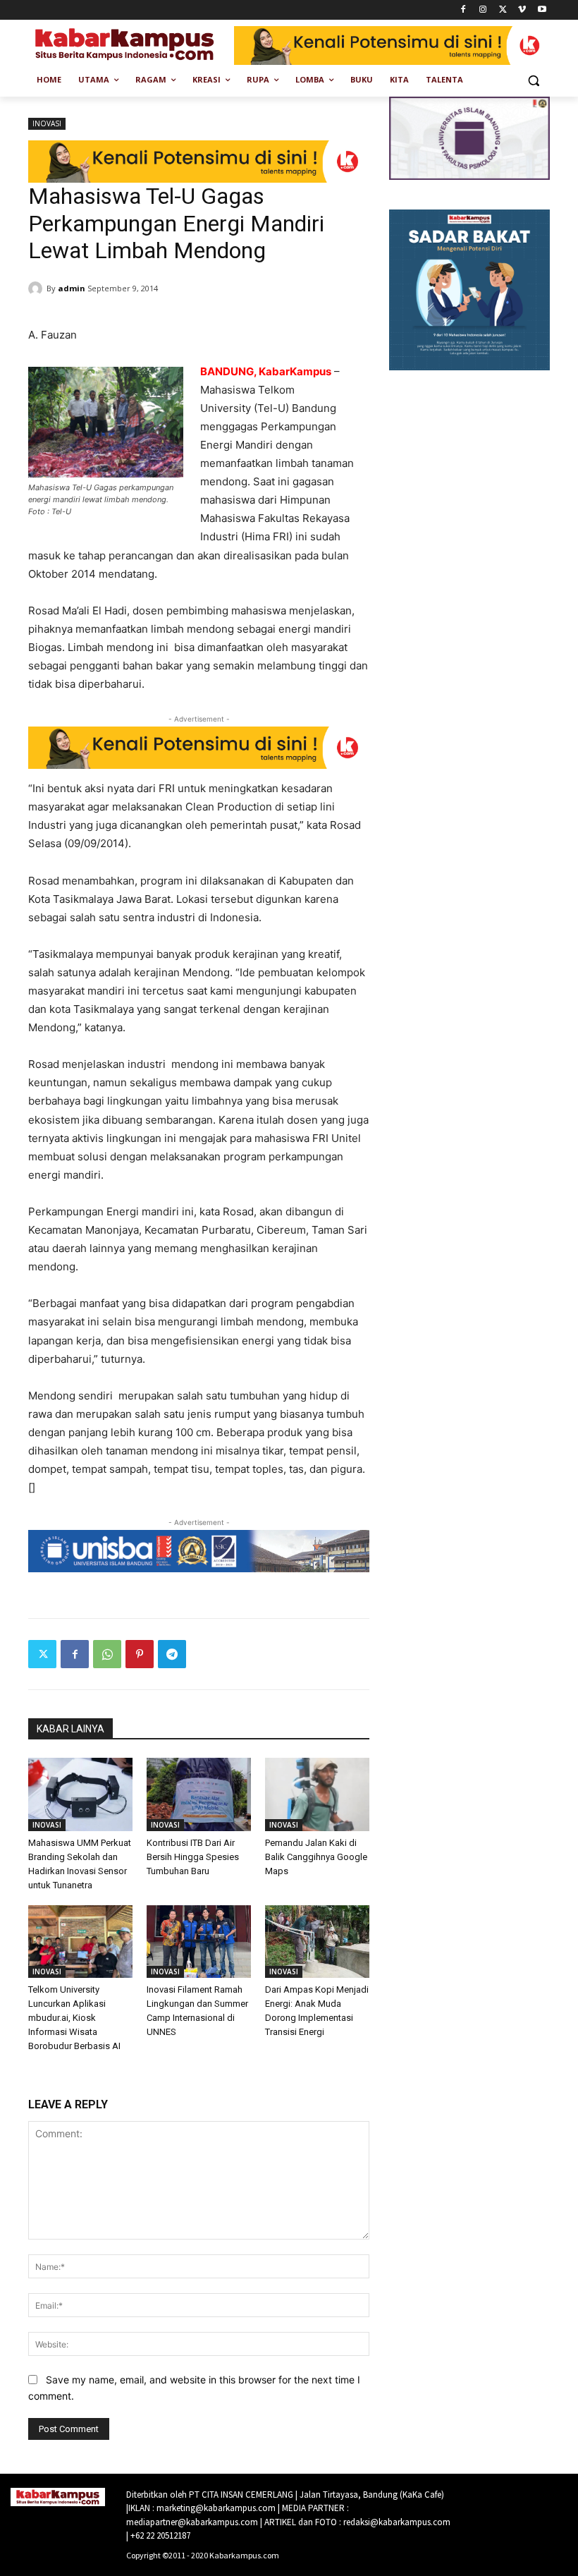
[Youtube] (542, 10)
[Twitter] (503, 10)
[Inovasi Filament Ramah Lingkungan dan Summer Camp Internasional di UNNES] (199, 1942)
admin (72, 288)
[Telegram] (172, 1654)
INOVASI (47, 123)
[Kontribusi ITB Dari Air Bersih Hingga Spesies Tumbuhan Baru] (199, 1794)
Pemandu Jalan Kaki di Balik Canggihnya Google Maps (316, 1857)
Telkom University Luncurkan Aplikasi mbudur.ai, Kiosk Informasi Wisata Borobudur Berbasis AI (74, 2018)
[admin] (37, 288)
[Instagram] (483, 10)
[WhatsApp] (107, 1654)
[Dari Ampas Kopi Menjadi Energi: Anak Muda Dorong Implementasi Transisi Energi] (317, 1942)
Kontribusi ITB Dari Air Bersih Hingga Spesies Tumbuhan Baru (193, 1857)
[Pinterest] (140, 1654)
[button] (533, 80)
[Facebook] (463, 10)
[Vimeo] (522, 10)
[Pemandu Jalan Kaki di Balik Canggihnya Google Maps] (317, 1794)
